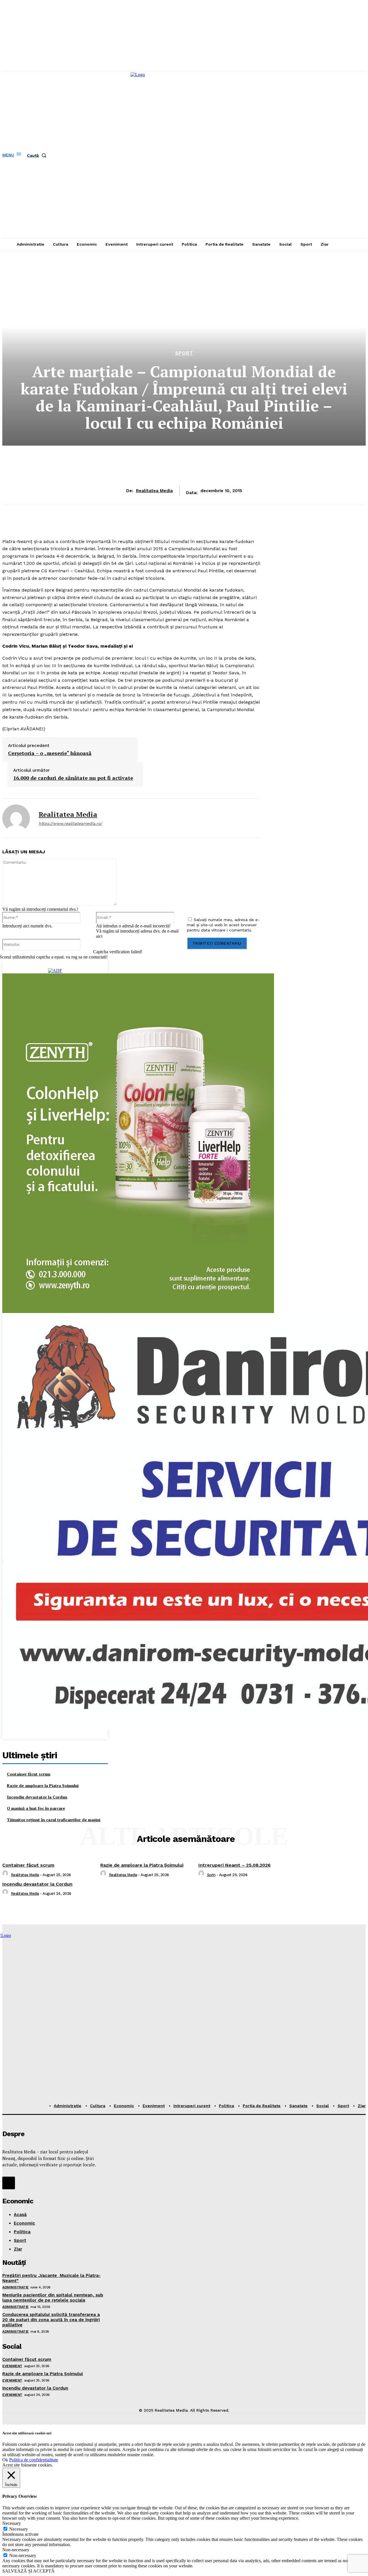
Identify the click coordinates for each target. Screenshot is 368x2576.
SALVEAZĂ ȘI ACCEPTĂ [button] (28, 2571)
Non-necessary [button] (16, 2550)
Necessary (19, 2529)
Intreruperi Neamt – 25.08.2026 (234, 1865)
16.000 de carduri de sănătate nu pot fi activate (73, 778)
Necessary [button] (12, 2523)
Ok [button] (5, 2460)
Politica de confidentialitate (34, 2460)
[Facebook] (9, 2183)
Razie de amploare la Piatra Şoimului (43, 1785)
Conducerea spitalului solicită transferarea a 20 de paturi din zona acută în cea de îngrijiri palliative (51, 2320)
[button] (38, 155)
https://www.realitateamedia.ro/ (70, 823)
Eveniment (12, 2366)
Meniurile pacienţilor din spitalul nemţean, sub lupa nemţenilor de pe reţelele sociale (53, 2298)
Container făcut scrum (29, 1774)
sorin (211, 1875)
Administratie (16, 2287)
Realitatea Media (154, 491)
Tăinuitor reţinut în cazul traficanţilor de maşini (54, 1820)
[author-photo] (6, 1875)
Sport (184, 353)
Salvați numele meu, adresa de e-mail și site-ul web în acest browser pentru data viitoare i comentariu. (223, 925)
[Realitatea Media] (16, 818)
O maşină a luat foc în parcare (36, 1808)
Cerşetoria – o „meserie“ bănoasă (50, 753)
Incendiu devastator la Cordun (37, 1797)
